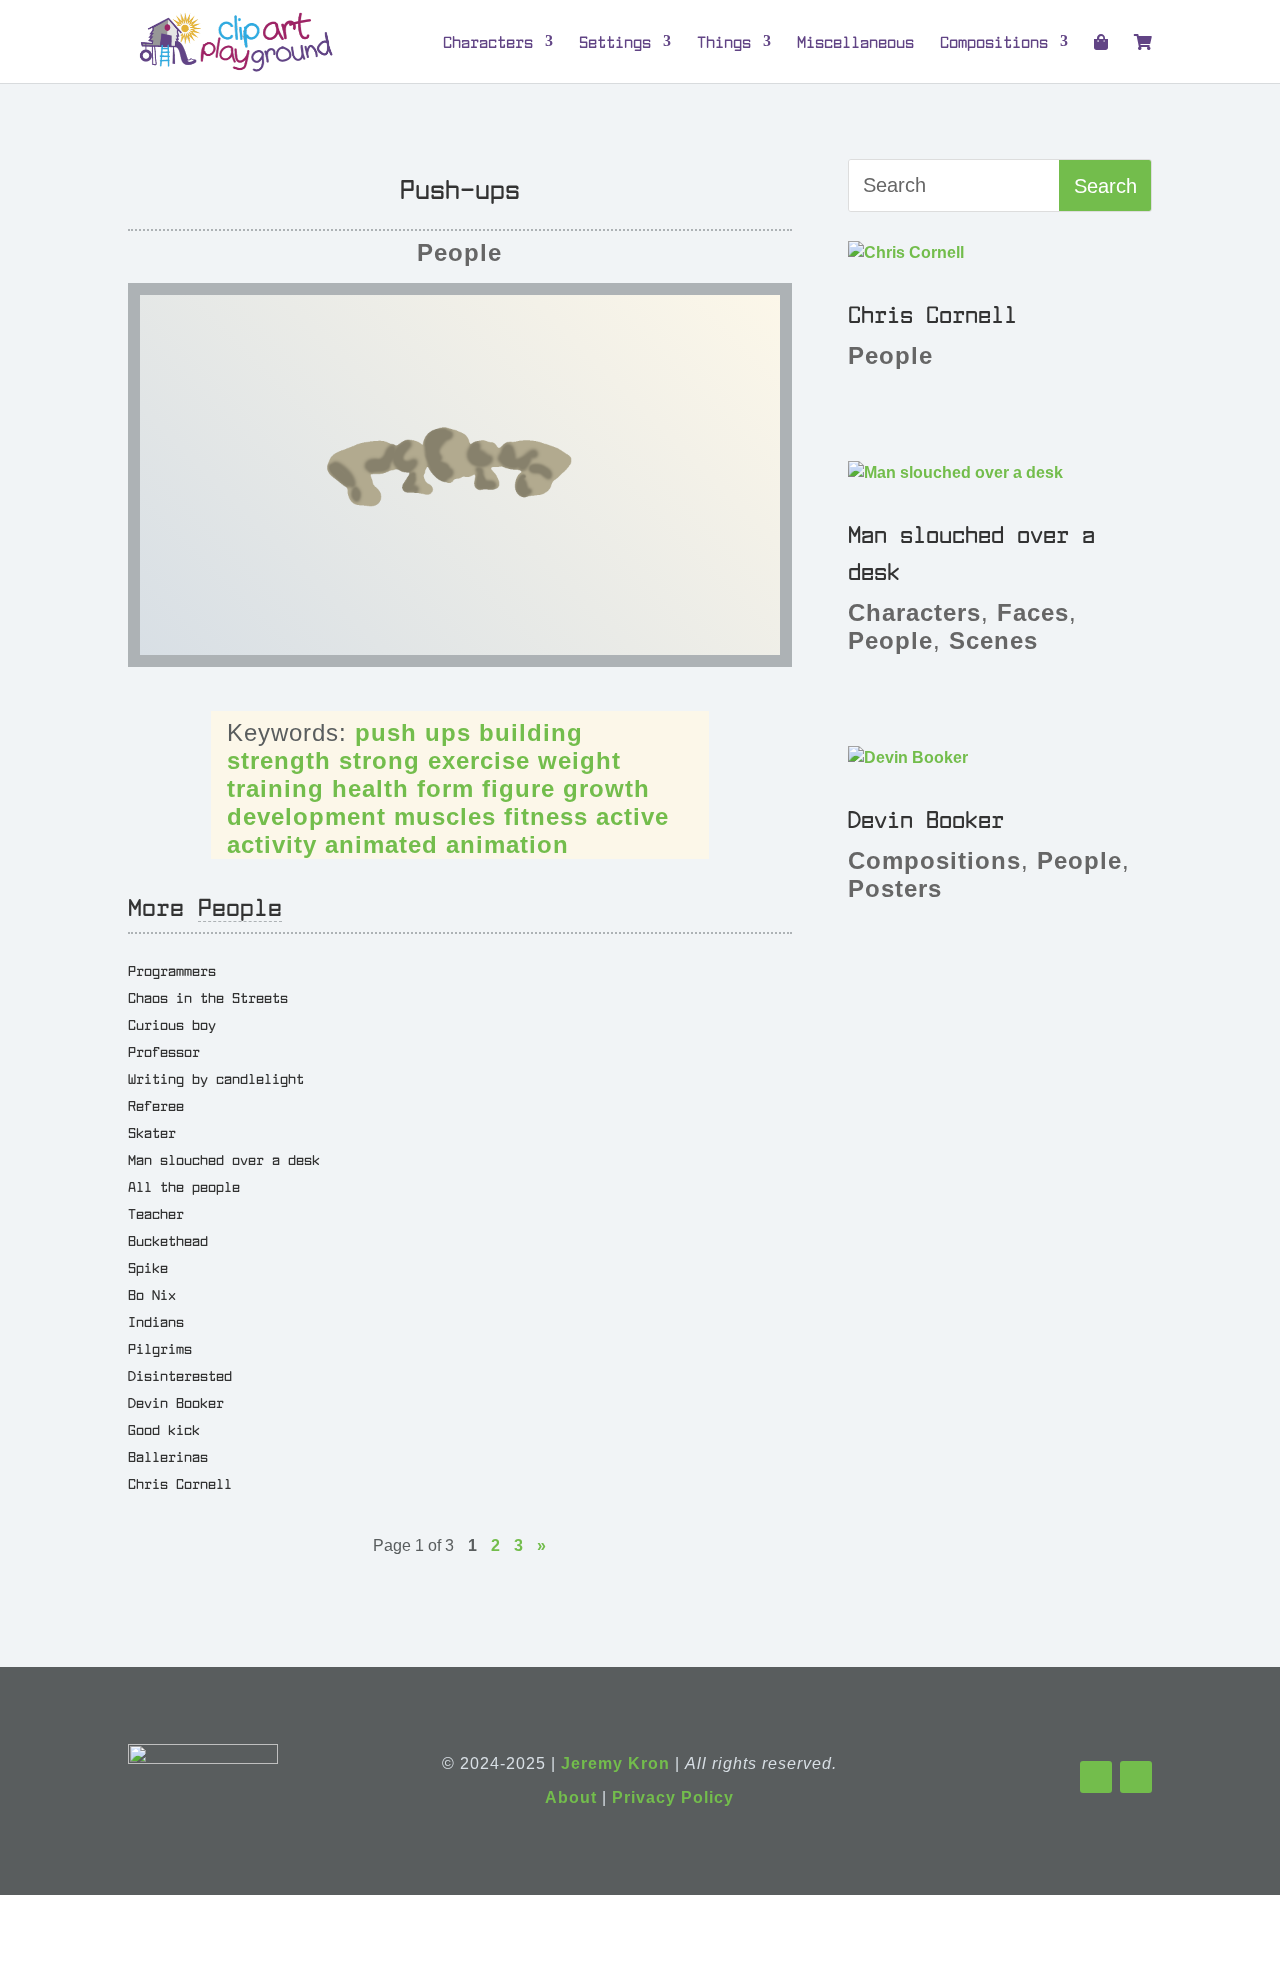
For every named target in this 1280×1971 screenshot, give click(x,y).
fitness (546, 816)
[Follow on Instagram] (1096, 1777)
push (386, 732)
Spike (148, 1267)
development (306, 816)
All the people (184, 1186)
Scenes (993, 640)
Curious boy (172, 1024)
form (445, 788)
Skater (152, 1132)
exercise (479, 760)
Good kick (164, 1429)
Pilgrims (160, 1348)
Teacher (156, 1213)
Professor (164, 1051)
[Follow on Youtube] (1136, 1777)
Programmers (172, 970)
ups (448, 732)
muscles (445, 816)
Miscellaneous (855, 42)
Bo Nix (152, 1294)
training (275, 788)
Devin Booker (176, 1402)
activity (272, 844)
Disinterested (180, 1375)
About (571, 1797)
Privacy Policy (673, 1797)
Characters (488, 42)
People (459, 252)
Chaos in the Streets (208, 997)
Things (724, 42)
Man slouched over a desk (224, 1159)
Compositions (994, 42)
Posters (895, 888)
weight (579, 760)
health (370, 788)
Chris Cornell (180, 1483)
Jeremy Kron (615, 1763)
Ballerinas (168, 1456)
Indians (156, 1321)
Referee (156, 1105)
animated (381, 844)
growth (606, 788)
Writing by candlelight (216, 1078)
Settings (615, 42)
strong (379, 760)
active (632, 816)
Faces (1033, 612)
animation (507, 844)
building (531, 732)
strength (279, 760)
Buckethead (168, 1240)
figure (518, 788)
